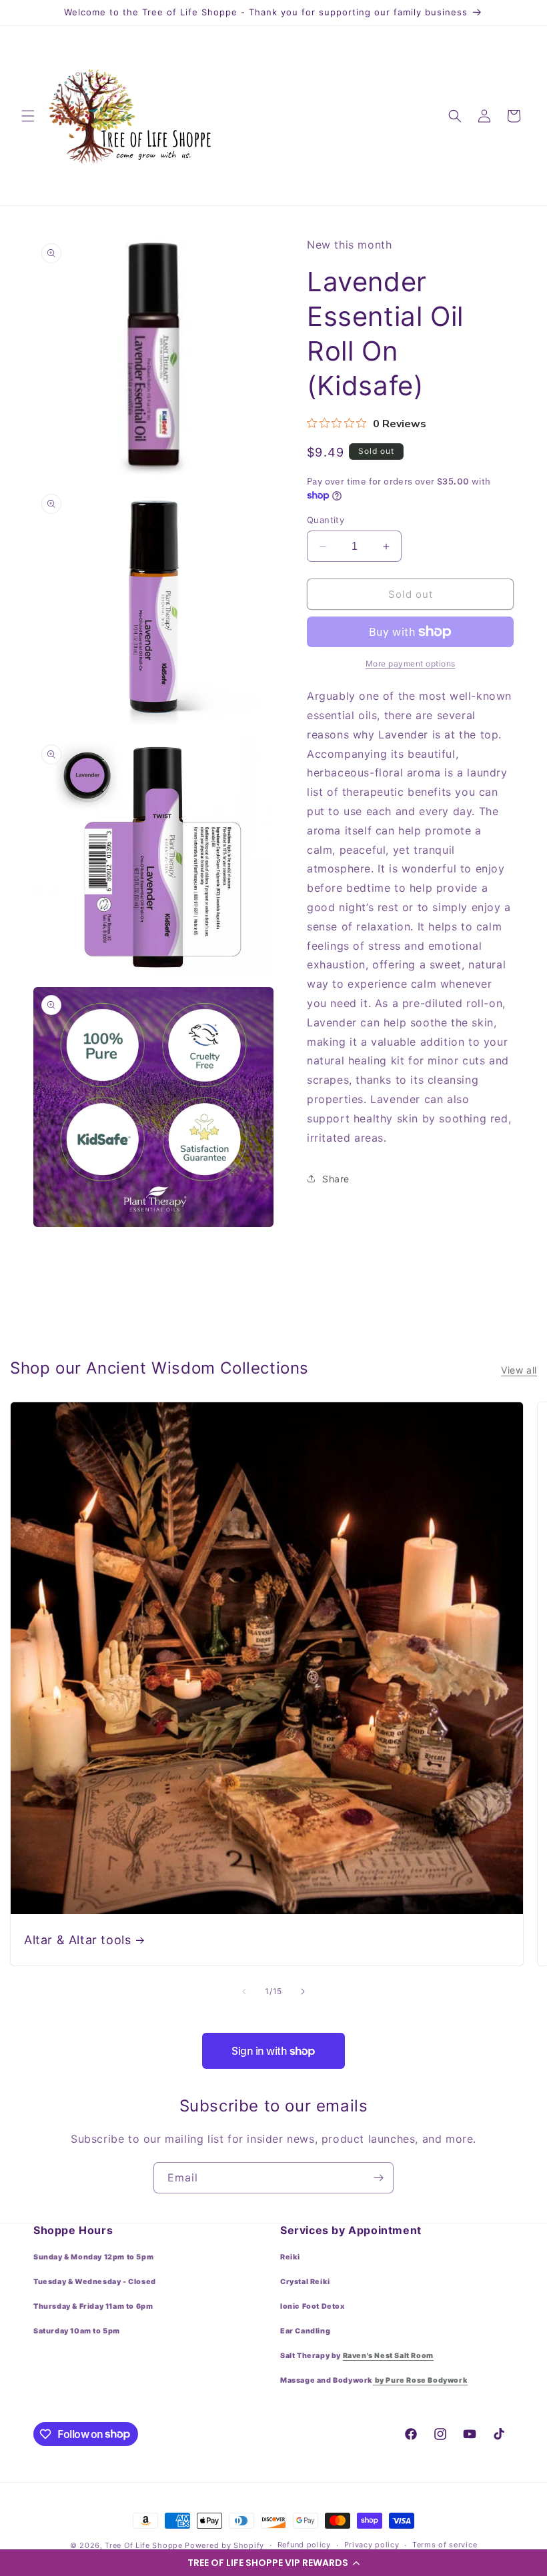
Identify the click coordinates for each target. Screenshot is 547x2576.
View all (519, 1370)
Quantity (326, 520)
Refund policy (304, 2545)
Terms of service (445, 2545)
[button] (273, 2563)
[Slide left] (244, 1991)
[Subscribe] (378, 2178)
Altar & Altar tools (77, 1940)
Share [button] (336, 1179)
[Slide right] (303, 1991)
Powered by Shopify (224, 2545)
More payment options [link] (411, 663)
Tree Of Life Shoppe (143, 2545)
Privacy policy (372, 2545)
